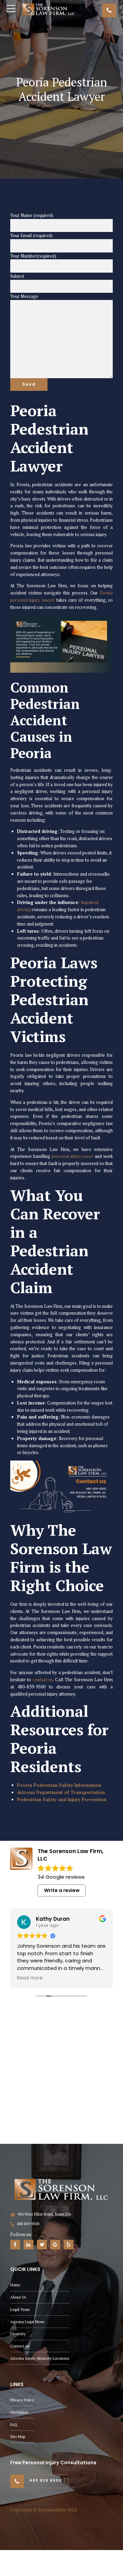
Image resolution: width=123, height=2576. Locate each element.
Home (15, 2285)
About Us (18, 2297)
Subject (17, 276)
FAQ (14, 2424)
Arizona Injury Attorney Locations (40, 2358)
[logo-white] (61, 2189)
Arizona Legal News (27, 2322)
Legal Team (20, 2309)
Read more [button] (30, 1978)
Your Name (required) (32, 215)
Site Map (18, 2437)
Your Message (24, 296)
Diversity (18, 2334)
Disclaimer (19, 2412)
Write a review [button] (62, 1891)
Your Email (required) (31, 235)
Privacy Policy (22, 2400)
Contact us (20, 2346)
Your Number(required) (33, 256)
